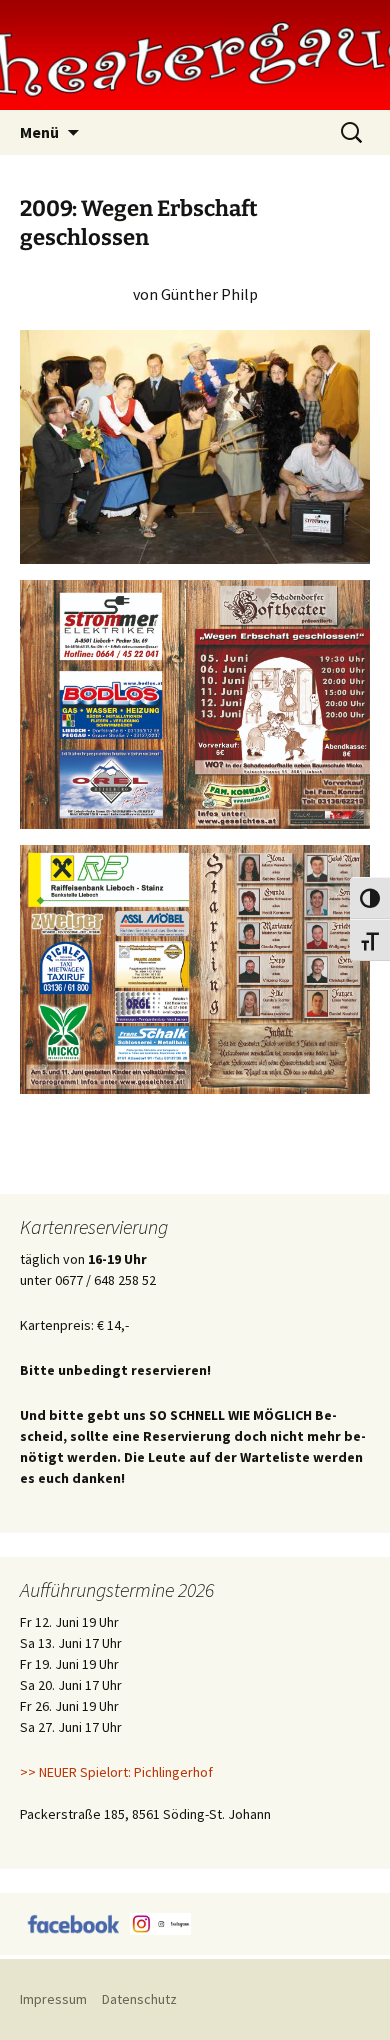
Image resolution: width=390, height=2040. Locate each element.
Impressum (53, 1999)
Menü (39, 132)
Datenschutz (139, 1999)
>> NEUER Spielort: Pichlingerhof (116, 1772)
